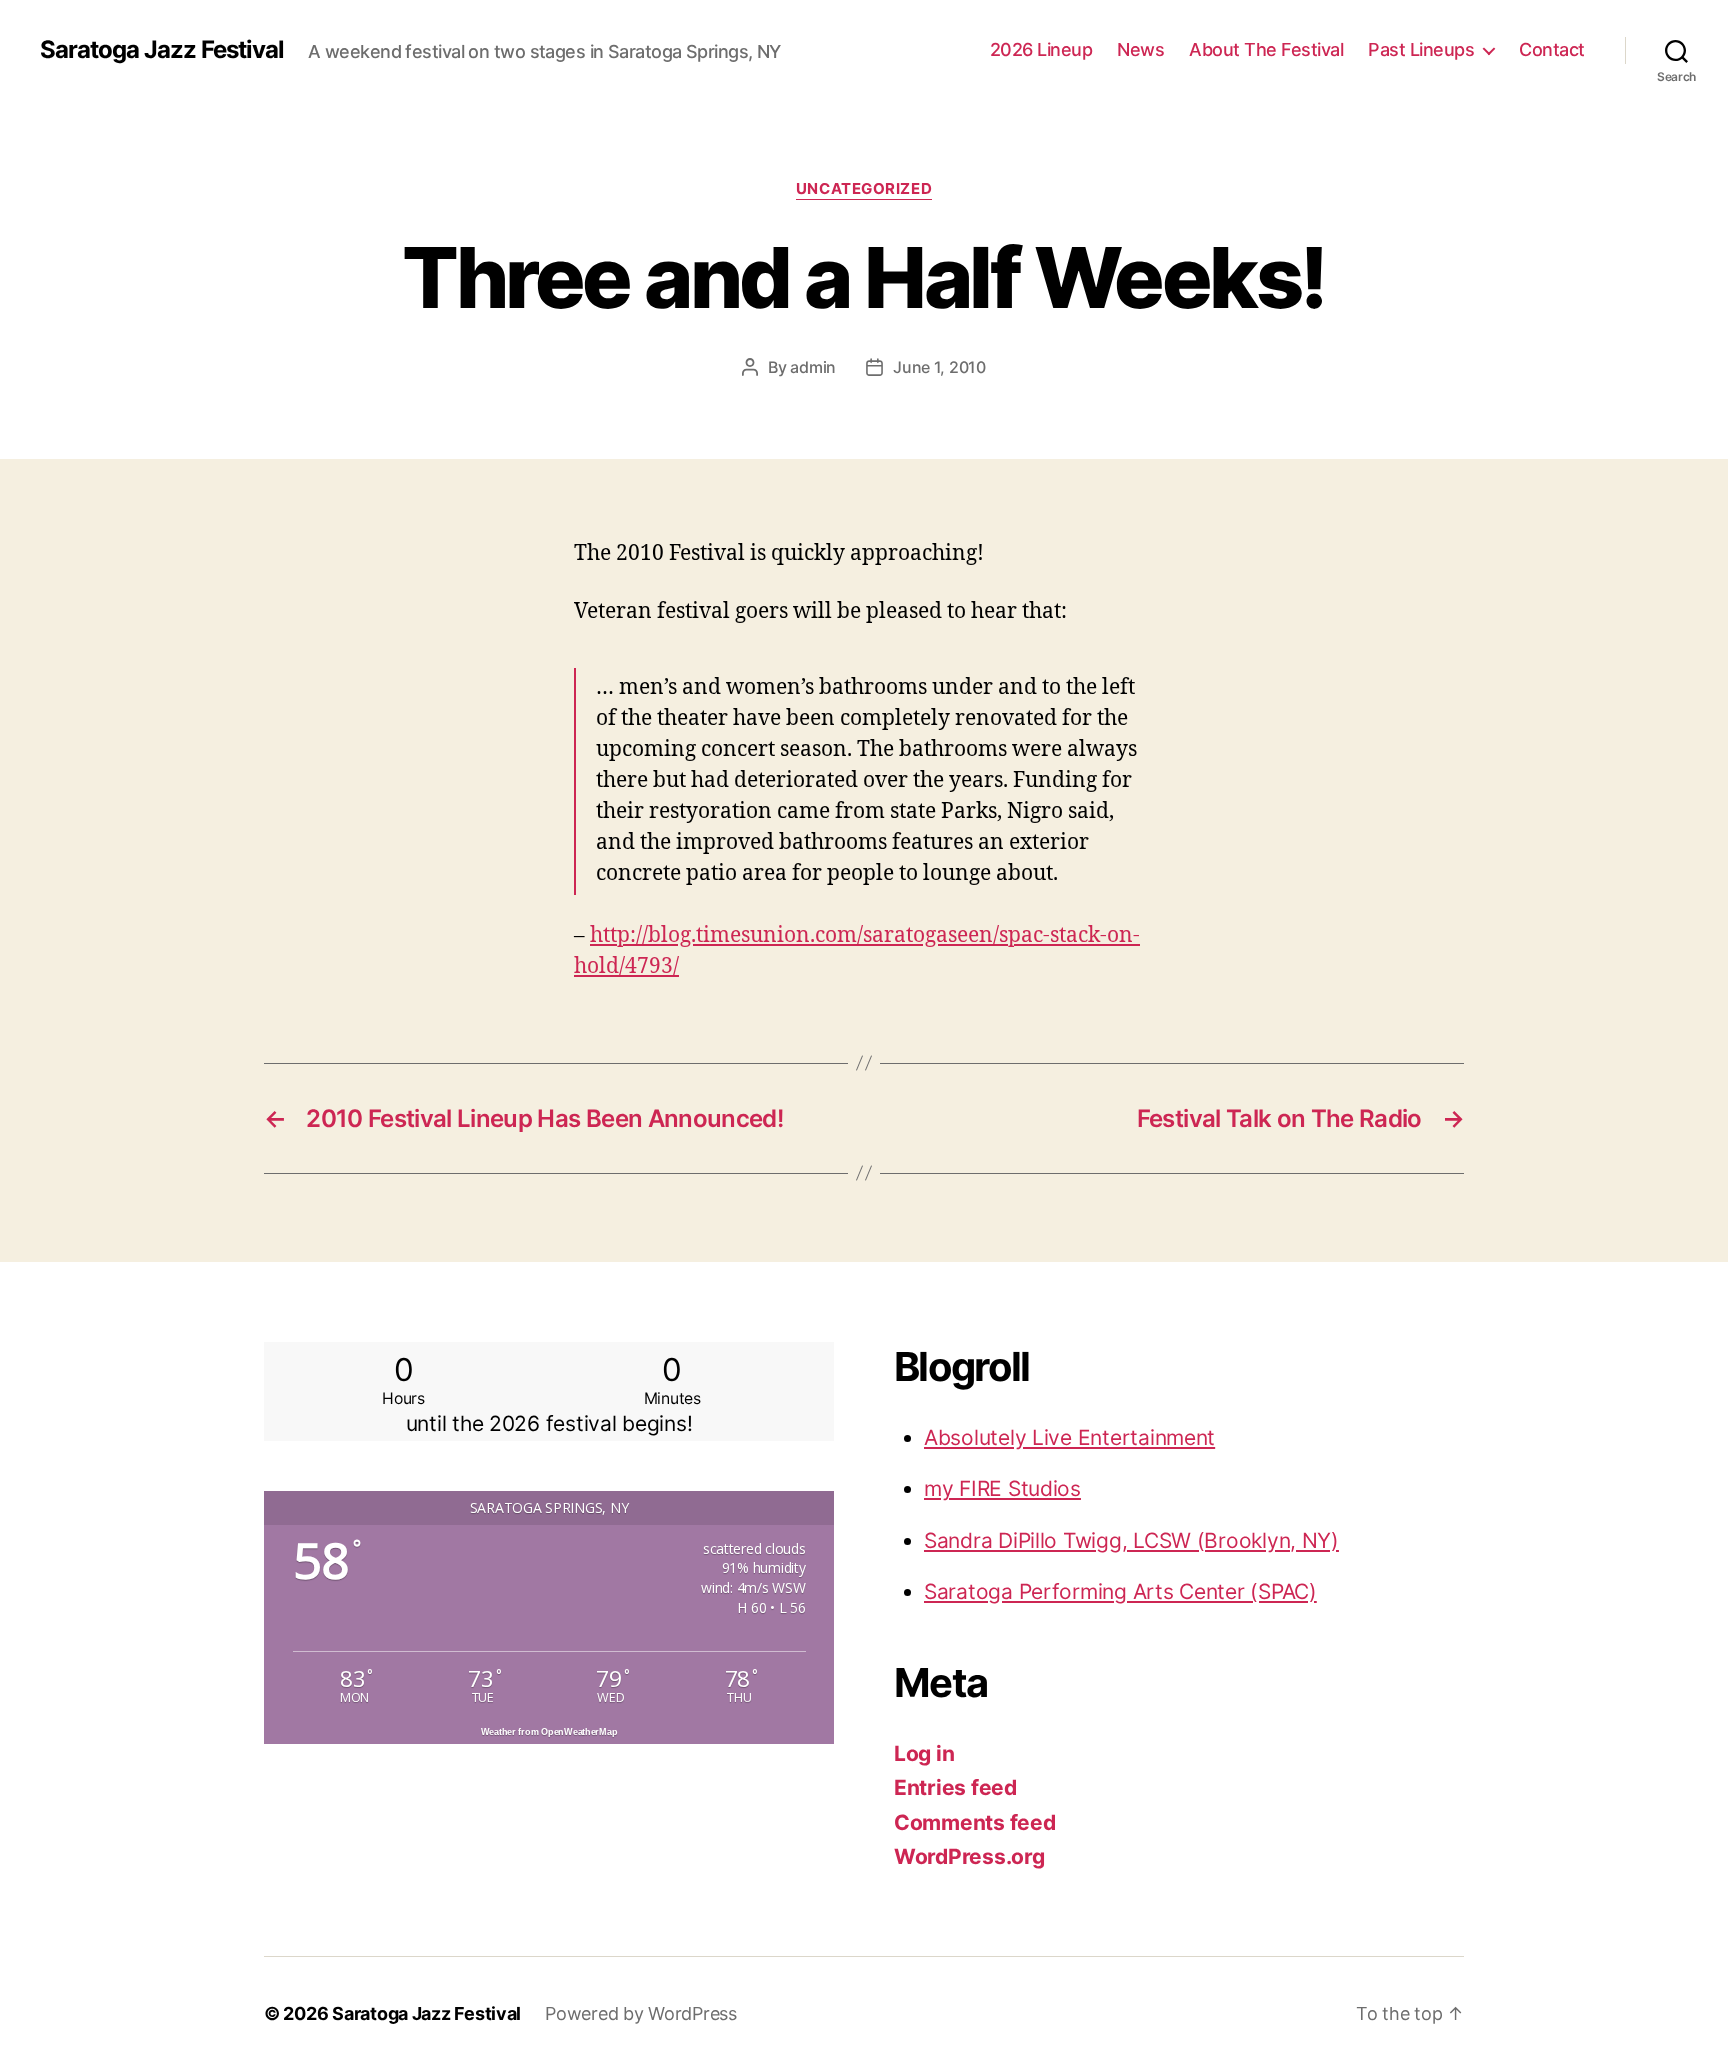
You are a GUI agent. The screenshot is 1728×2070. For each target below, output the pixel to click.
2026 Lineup (1041, 49)
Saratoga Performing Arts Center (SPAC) (1120, 1591)
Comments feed (975, 1822)
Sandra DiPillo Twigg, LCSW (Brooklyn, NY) (1131, 1540)
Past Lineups (1421, 49)
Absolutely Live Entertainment (1069, 1437)
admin (813, 367)
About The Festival (1266, 49)
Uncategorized (864, 189)
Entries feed (955, 1787)
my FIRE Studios (1002, 1488)
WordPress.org (969, 1856)
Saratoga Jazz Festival (162, 50)
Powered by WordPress (641, 2013)
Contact (1552, 49)
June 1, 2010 (939, 367)
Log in (924, 1753)
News (1140, 49)
